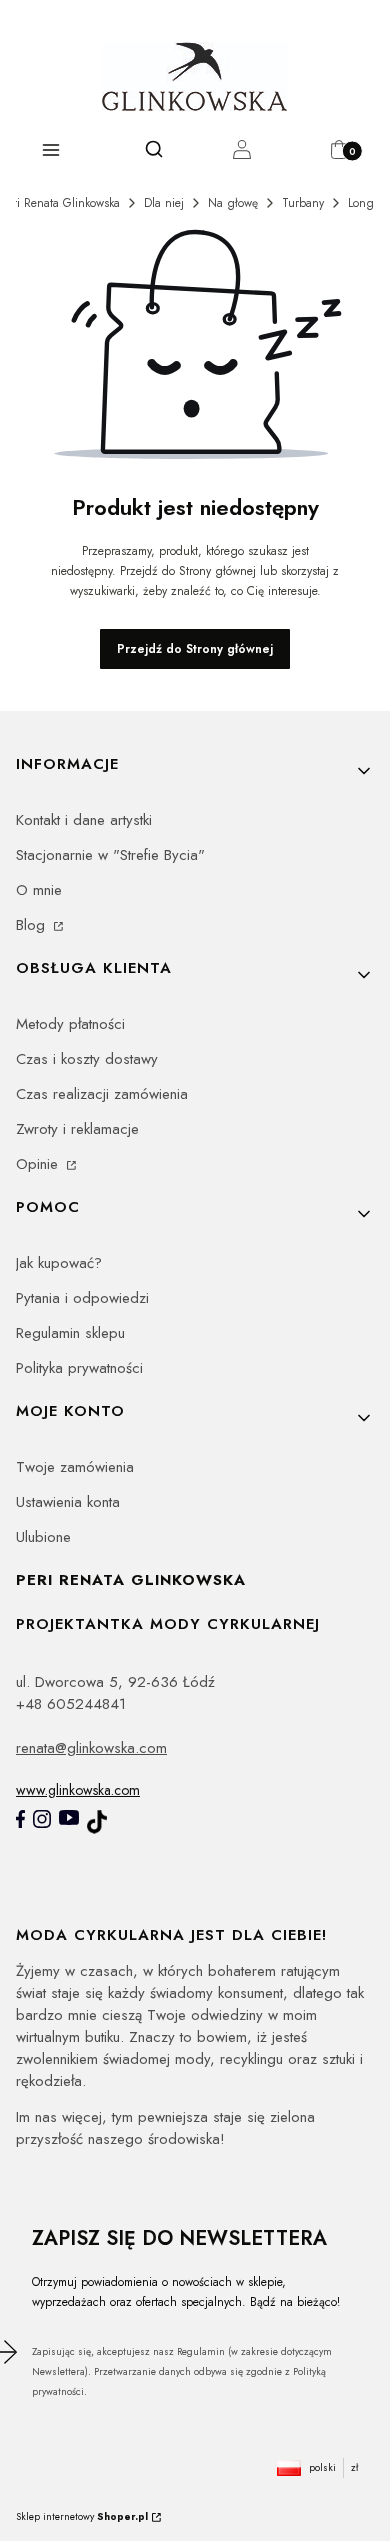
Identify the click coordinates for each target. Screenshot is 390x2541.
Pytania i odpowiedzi (82, 1298)
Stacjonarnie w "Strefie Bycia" (110, 855)
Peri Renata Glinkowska (60, 203)
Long (361, 203)
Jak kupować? (59, 1263)
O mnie (39, 890)
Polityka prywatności (79, 1368)
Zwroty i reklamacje (77, 1129)
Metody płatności (70, 1024)
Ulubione (43, 1537)
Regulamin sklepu (70, 1333)
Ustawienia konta (68, 1502)
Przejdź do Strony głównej (195, 649)
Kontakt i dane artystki (84, 820)
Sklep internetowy (82, 2516)
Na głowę (233, 203)
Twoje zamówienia (75, 1467)
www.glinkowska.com (78, 1790)
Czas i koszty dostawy (87, 1059)
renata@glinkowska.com (91, 1748)
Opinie (39, 1164)
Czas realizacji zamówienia (102, 1094)
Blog (33, 925)
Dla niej (164, 203)
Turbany (303, 203)
